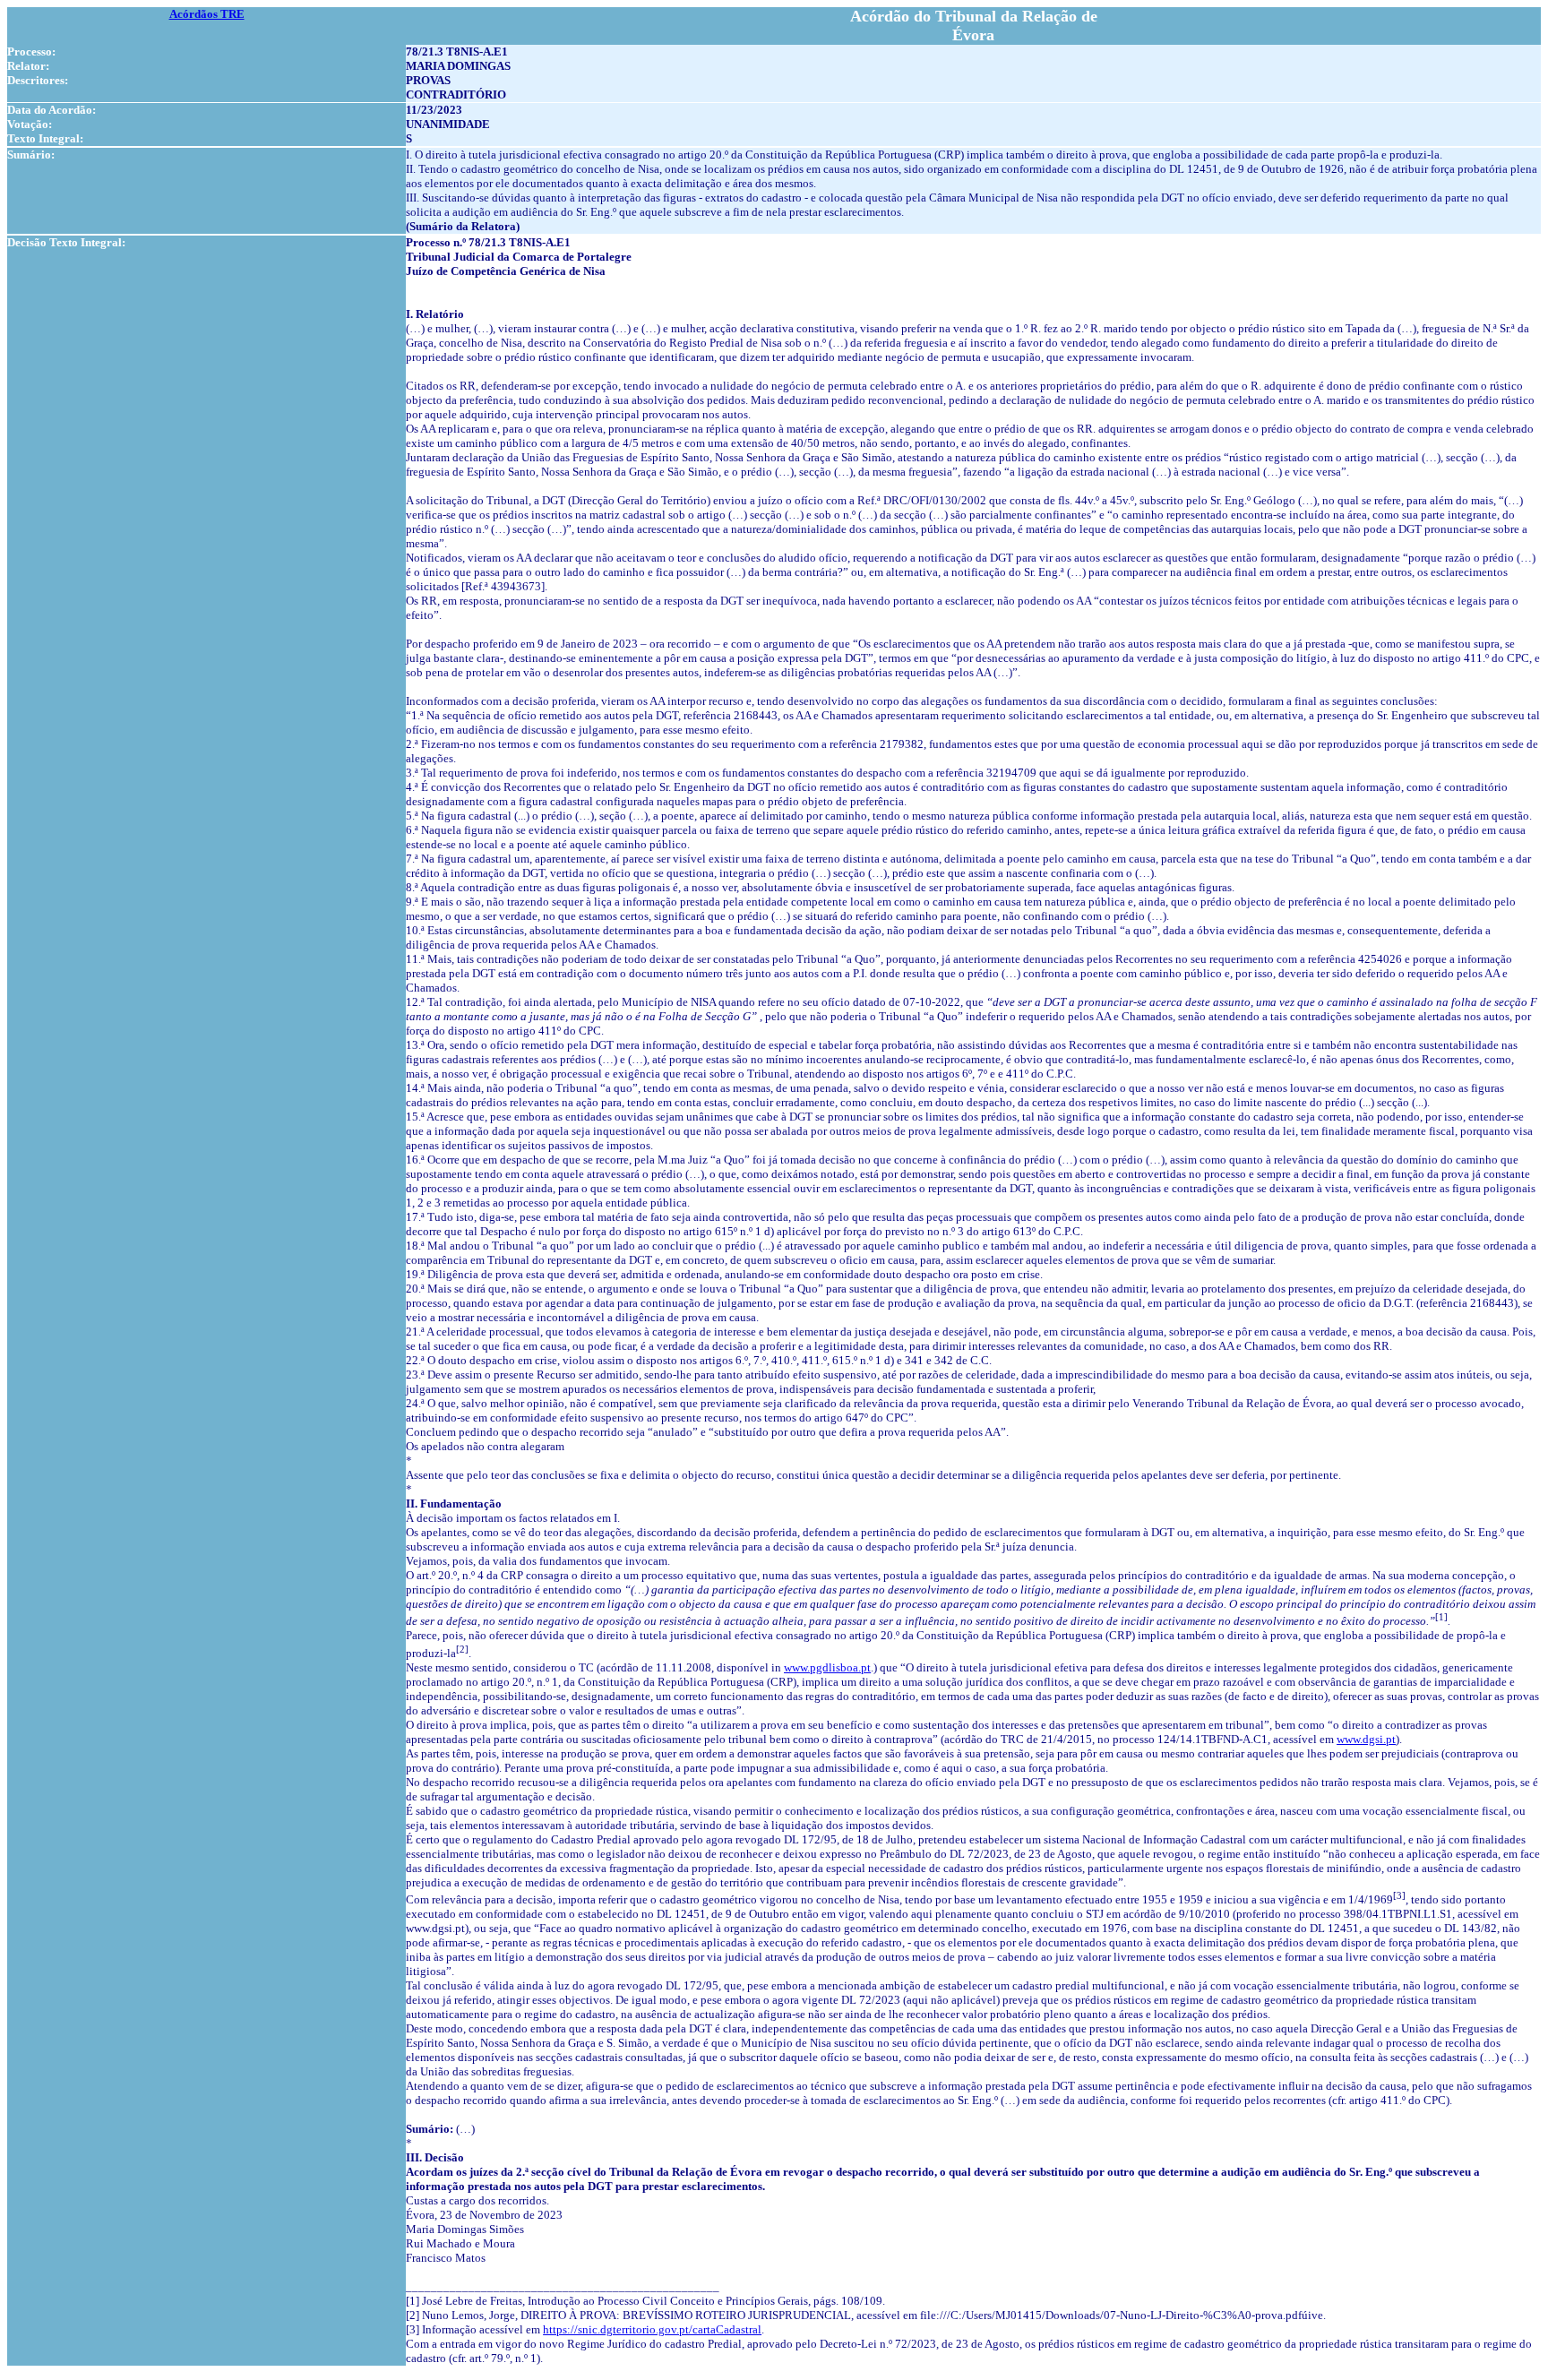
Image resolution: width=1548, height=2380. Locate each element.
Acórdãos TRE (207, 14)
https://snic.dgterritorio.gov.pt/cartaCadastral (652, 2329)
